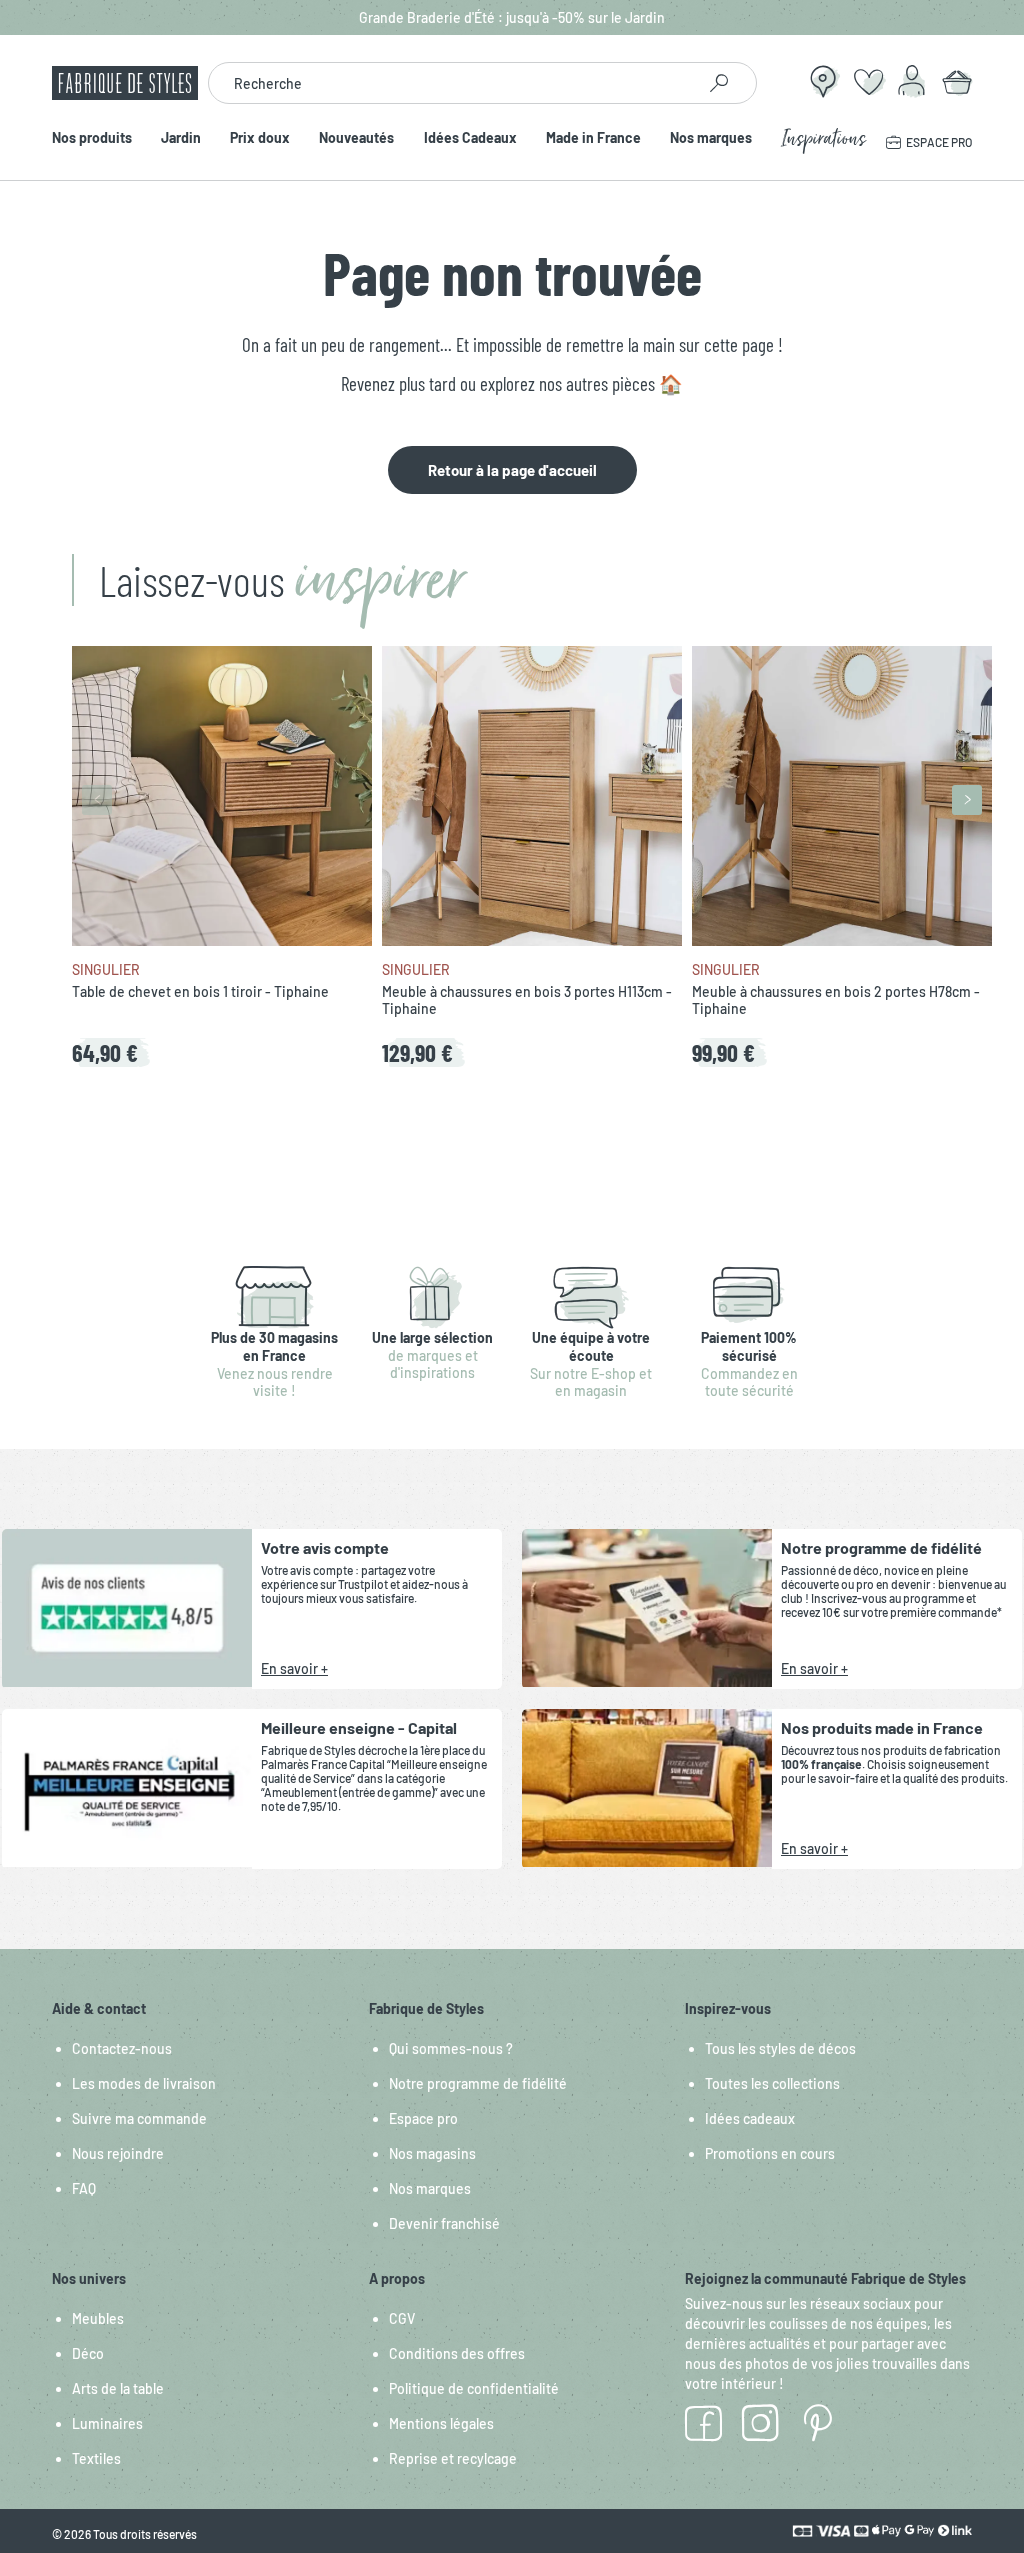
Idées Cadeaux (470, 138)
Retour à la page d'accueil (512, 470)
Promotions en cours (770, 2153)
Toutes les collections (772, 2083)
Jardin (181, 138)
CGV (402, 2318)
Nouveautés (356, 138)
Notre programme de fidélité (478, 2083)
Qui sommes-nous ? (451, 2048)
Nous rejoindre (118, 2153)
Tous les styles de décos (780, 2048)
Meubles (98, 2318)
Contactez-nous (122, 2048)
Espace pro (423, 2118)
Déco (88, 2353)
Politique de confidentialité (474, 2388)
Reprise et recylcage (453, 2458)
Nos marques (711, 138)
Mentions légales (441, 2423)
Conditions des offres (457, 2353)
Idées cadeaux (750, 2118)
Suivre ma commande (139, 2118)
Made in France (593, 138)
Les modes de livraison (144, 2083)
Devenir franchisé (444, 2223)
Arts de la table (118, 2388)
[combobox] (451, 83)
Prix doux (260, 138)
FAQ (84, 2188)
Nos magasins (432, 2153)
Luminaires (107, 2423)
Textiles (96, 2458)
